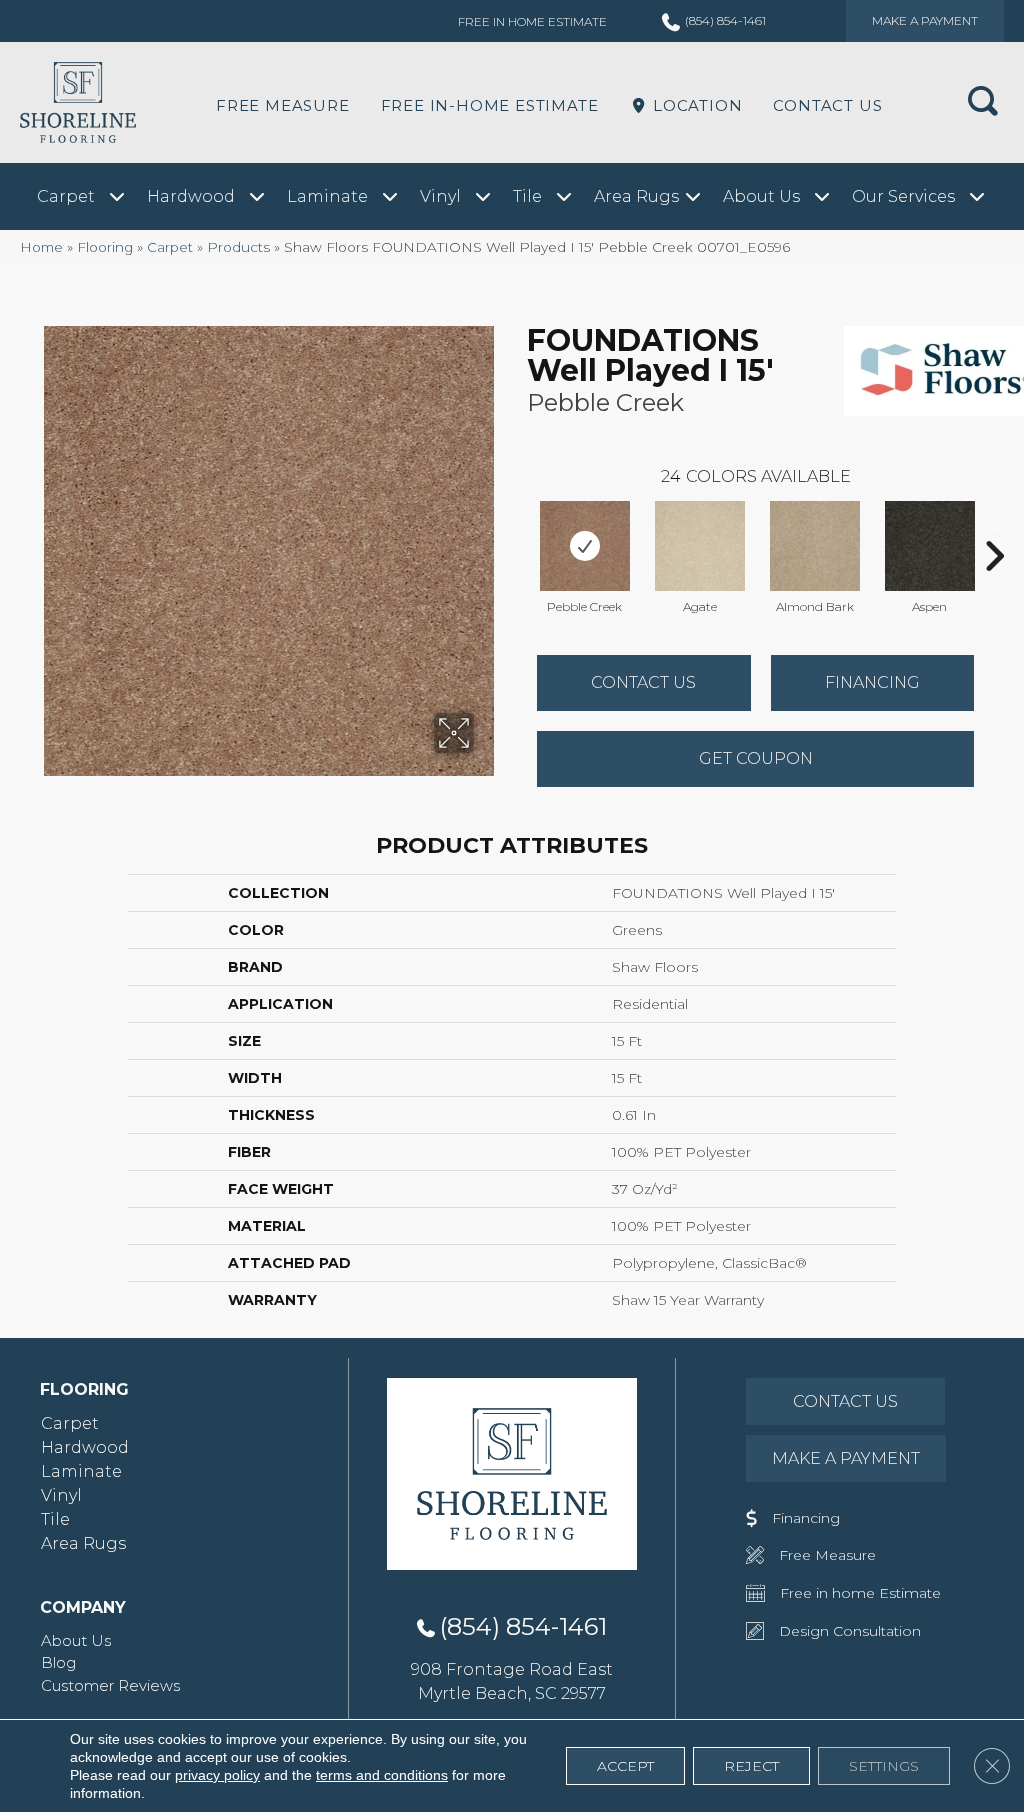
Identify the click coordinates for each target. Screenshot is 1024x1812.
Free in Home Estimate (532, 21)
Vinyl (61, 1495)
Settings (884, 1766)
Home (41, 247)
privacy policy (217, 1775)
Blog (58, 1662)
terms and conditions (382, 1775)
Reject (751, 1766)
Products (238, 247)
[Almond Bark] (815, 546)
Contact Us (827, 105)
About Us (76, 1640)
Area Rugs (83, 1543)
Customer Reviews (110, 1685)
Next (994, 526)
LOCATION (695, 105)
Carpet (170, 247)
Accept (625, 1766)
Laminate (81, 1471)
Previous (517, 526)
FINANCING (872, 682)
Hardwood (85, 1447)
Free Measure (283, 105)
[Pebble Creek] (585, 546)
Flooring (105, 247)
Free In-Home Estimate (490, 105)
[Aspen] (930, 546)
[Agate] (700, 546)
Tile (55, 1519)
